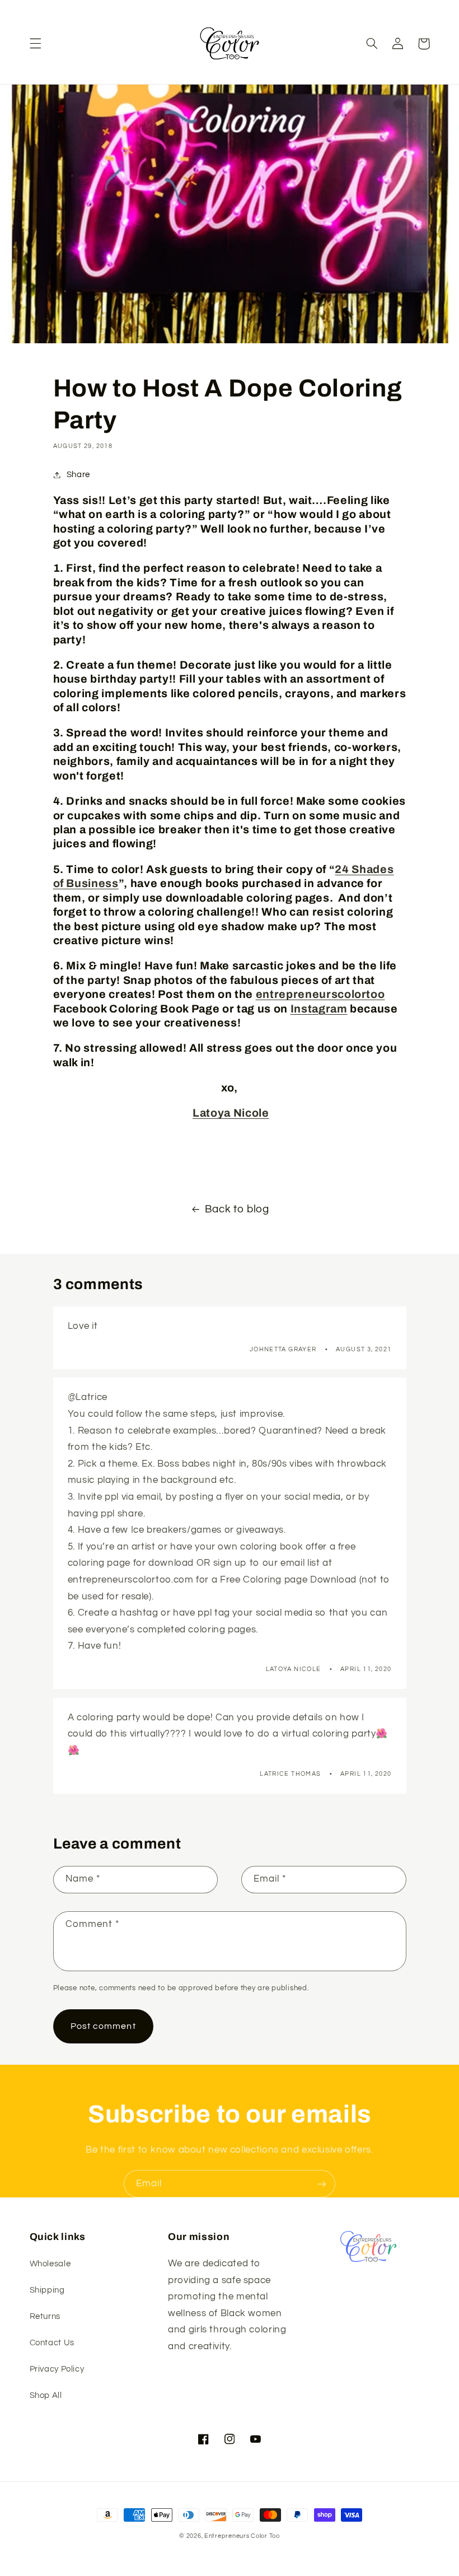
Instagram (319, 1009)
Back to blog (237, 1209)
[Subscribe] (322, 2184)
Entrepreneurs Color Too (242, 2536)
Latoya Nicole (231, 1113)
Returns (45, 2316)
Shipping (47, 2290)
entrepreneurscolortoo (320, 994)
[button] (35, 44)
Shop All (46, 2395)
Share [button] (78, 475)
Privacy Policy (57, 2369)
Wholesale (50, 2264)
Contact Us (52, 2343)
